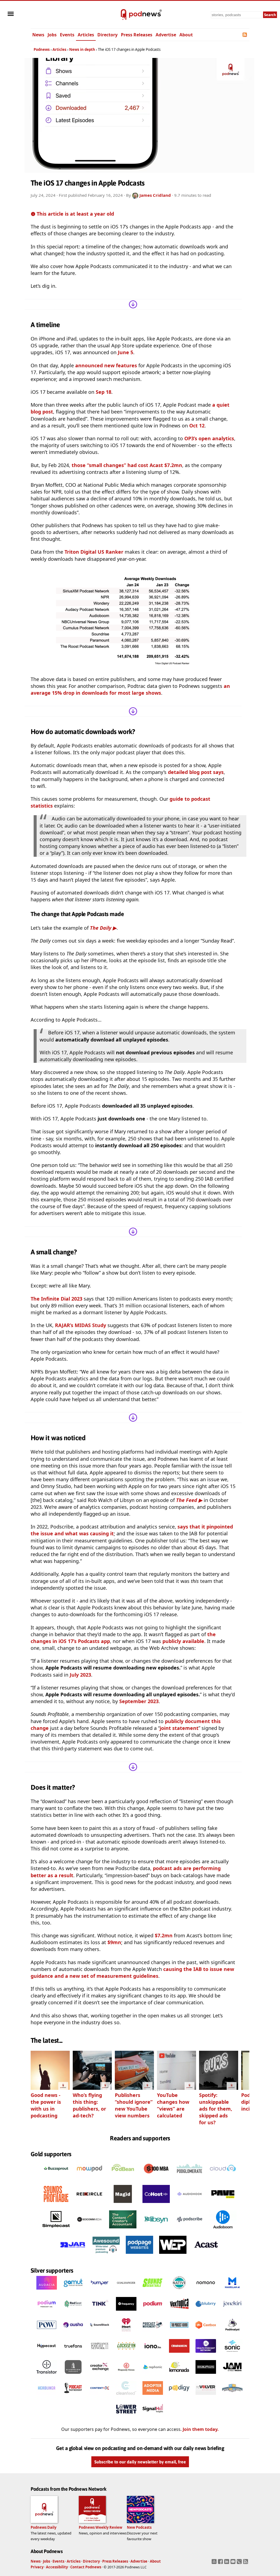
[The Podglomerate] (189, 2179)
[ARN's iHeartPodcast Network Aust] (126, 2333)
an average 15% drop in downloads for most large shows (130, 689)
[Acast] (206, 2255)
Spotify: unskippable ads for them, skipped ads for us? (216, 2109)
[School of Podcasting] (232, 2396)
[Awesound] (106, 2255)
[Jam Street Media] (232, 2375)
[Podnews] (124, 15)
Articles (86, 35)
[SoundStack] (100, 2333)
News (38, 35)
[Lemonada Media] (179, 2375)
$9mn (114, 1942)
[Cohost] (156, 2204)
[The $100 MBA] (156, 2179)
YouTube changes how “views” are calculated (173, 2105)
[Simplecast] (56, 2230)
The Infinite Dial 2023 (56, 1299)
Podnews (42, 49)
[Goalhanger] (126, 2291)
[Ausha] (73, 2333)
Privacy (37, 2567)
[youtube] (234, 2563)
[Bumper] (100, 2291)
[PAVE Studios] (223, 2204)
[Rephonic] (153, 2375)
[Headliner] (47, 2396)
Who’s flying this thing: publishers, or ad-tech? (89, 2105)
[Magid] (123, 2204)
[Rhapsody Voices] (126, 2375)
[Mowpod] (89, 2179)
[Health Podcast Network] (206, 2354)
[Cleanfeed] (126, 2396)
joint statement (179, 1728)
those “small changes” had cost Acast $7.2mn (127, 465)
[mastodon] (215, 2563)
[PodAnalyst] (232, 2333)
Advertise (166, 35)
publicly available (183, 1641)
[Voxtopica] (179, 2312)
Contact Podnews (86, 2567)
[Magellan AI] (232, 2291)
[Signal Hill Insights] (153, 2417)
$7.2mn (164, 1935)
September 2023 (139, 1701)
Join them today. (201, 2429)
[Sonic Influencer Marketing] (232, 2354)
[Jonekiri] (232, 2312)
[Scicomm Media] (89, 2230)
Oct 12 (197, 426)
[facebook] (221, 2563)
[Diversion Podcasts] (73, 2375)
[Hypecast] (47, 2354)
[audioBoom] (223, 2230)
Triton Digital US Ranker (94, 552)
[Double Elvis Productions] (206, 2375)
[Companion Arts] (179, 2354)
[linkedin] (227, 2563)
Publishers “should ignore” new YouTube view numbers (134, 2105)
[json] (240, 2563)
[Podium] (47, 2312)
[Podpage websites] (139, 2255)
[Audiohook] (189, 2204)
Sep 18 (103, 392)
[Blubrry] (206, 2312)
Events (67, 35)
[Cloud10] (223, 2179)
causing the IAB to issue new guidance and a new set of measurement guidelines (132, 1972)
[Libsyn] (156, 2230)
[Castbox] (206, 2333)
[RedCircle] (89, 2204)
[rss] (246, 2563)
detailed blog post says (196, 772)
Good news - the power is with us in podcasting (46, 2105)
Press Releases (137, 35)
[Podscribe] (189, 2230)
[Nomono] (206, 2291)
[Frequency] (126, 2312)
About (186, 35)
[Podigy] (179, 2396)
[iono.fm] (153, 2354)
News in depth (82, 49)
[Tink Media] (100, 2312)
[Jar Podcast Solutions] (73, 2255)
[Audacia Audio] (47, 2291)
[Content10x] (100, 2396)
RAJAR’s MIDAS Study (81, 1325)
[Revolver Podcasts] (206, 2396)
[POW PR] (47, 2333)
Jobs (52, 35)
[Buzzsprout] (56, 2179)
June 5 (126, 352)
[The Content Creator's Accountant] (123, 2230)
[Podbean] (123, 2179)
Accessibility (57, 2567)
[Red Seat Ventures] (73, 2312)
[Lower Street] (126, 2417)
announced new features (106, 365)
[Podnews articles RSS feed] (245, 35)
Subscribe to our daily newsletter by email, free (140, 2462)
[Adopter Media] (153, 2396)
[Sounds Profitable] (56, 2204)
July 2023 (80, 1675)
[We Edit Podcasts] (173, 2255)
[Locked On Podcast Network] (126, 2354)
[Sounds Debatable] (153, 2291)
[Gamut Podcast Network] (73, 2291)
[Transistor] (47, 2375)
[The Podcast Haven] (179, 2333)
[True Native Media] (179, 2291)
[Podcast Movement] (153, 2333)
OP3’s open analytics (209, 438)
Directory (107, 35)
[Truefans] (73, 2354)
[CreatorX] (100, 2375)
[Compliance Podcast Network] (100, 2354)
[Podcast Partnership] (73, 2396)
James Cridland (155, 195)
